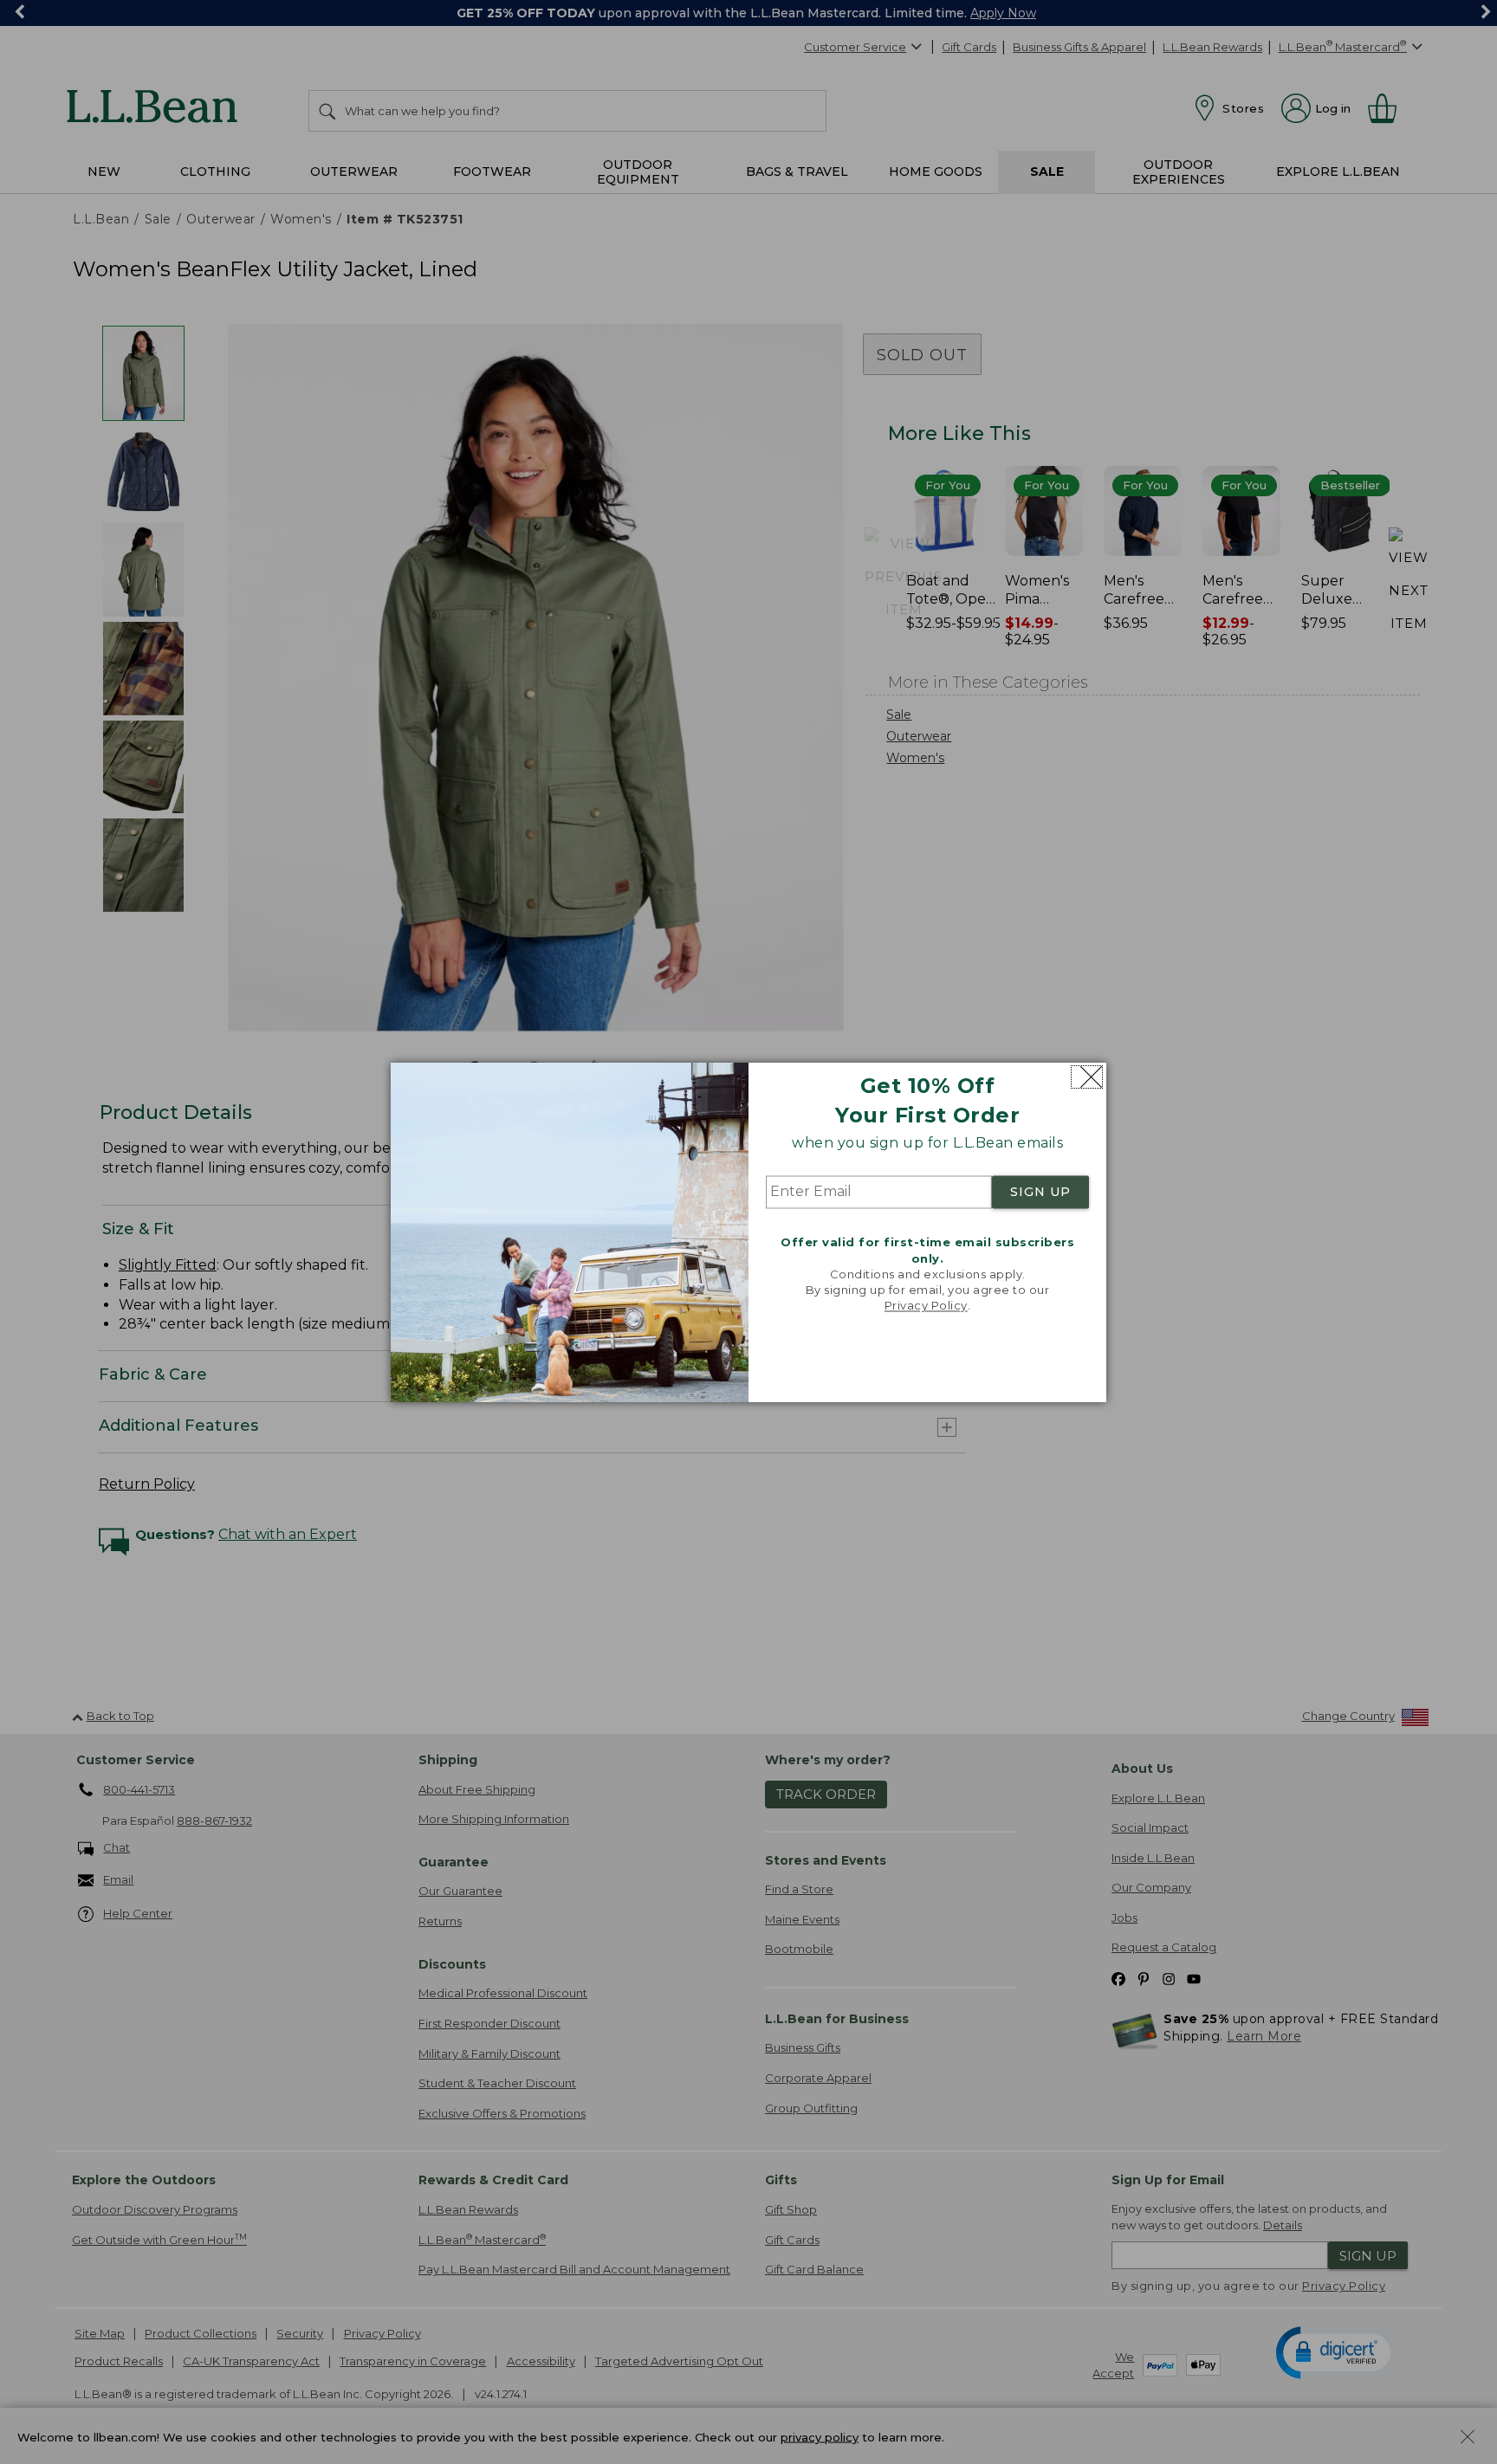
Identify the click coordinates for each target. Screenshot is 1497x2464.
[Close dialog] (1087, 1077)
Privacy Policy (926, 1306)
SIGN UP (1040, 1193)
